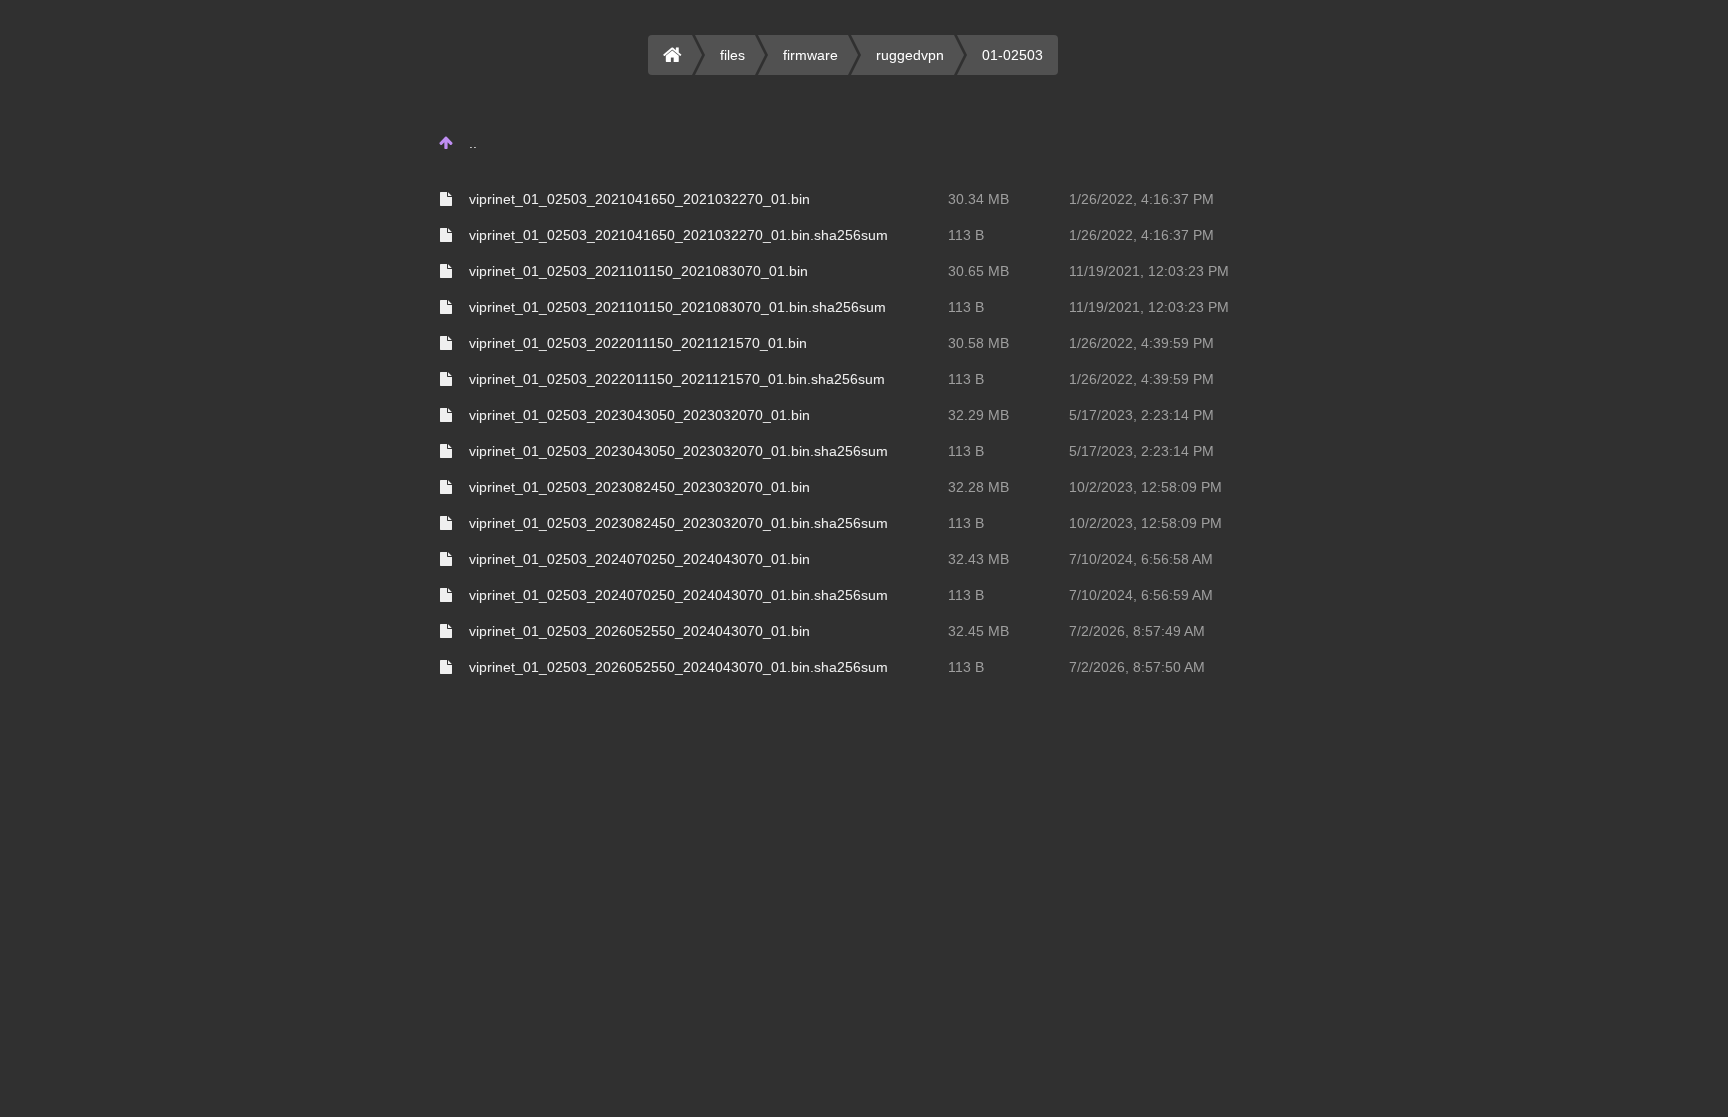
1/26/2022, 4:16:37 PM (1141, 199)
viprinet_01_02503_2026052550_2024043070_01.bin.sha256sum (678, 667)
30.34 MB (978, 199)
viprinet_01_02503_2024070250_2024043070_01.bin (639, 559)
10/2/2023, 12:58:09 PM (1145, 487)
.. (473, 143)
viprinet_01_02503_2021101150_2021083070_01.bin (638, 271)
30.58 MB (978, 343)
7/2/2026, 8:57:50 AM (1137, 667)
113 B (966, 235)
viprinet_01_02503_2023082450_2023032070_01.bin (639, 487)
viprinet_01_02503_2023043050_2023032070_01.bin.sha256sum (678, 451)
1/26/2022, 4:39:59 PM (1141, 343)
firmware (810, 55)
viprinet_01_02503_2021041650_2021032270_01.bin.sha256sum (678, 235)
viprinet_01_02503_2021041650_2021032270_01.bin (639, 199)
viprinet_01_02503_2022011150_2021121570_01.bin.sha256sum (677, 379)
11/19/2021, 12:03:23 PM (1149, 271)
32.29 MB (978, 415)
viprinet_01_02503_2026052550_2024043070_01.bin (639, 631)
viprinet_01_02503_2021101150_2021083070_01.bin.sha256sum (677, 307)
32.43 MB (978, 559)
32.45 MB (978, 631)
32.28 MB (978, 487)
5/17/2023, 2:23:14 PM (1141, 415)
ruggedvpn (910, 55)
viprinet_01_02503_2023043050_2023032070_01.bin (639, 415)
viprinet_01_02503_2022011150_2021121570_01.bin (638, 343)
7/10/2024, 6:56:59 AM (1141, 595)
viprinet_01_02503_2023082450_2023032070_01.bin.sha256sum (678, 523)
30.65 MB (978, 271)
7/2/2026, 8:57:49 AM (1137, 631)
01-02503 (1012, 55)
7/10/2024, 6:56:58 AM (1141, 559)
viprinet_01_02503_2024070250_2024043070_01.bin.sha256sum (678, 595)
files (732, 55)
